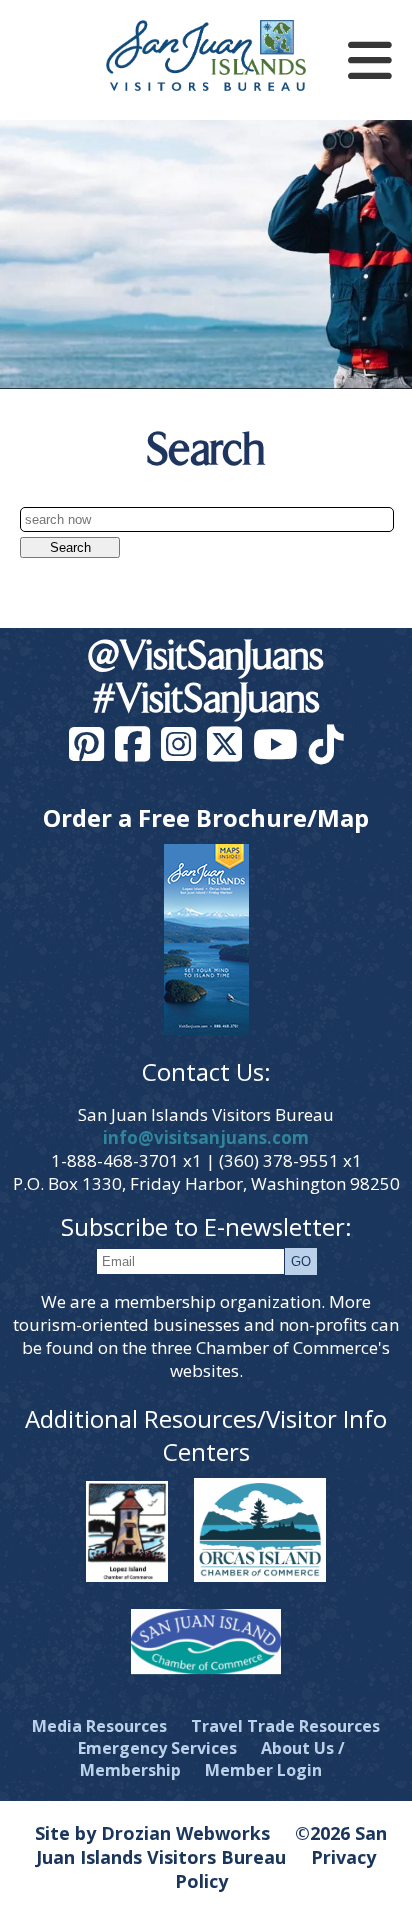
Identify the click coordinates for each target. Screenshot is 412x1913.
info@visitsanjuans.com (206, 1137)
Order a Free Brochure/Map (206, 817)
